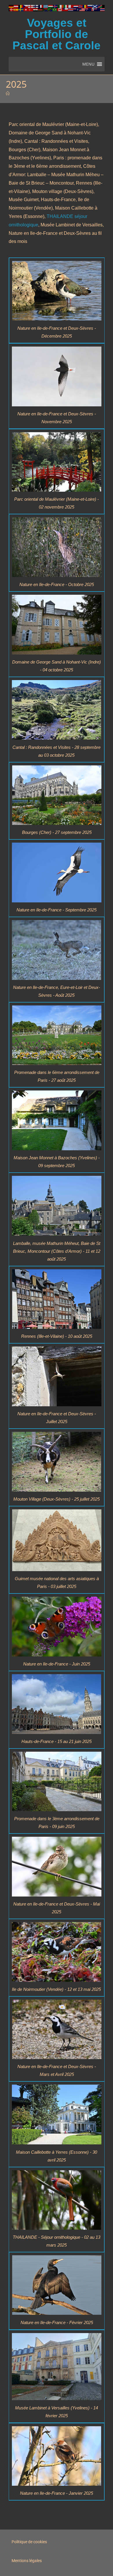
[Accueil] (8, 93)
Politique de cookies (29, 2542)
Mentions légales (27, 2561)
